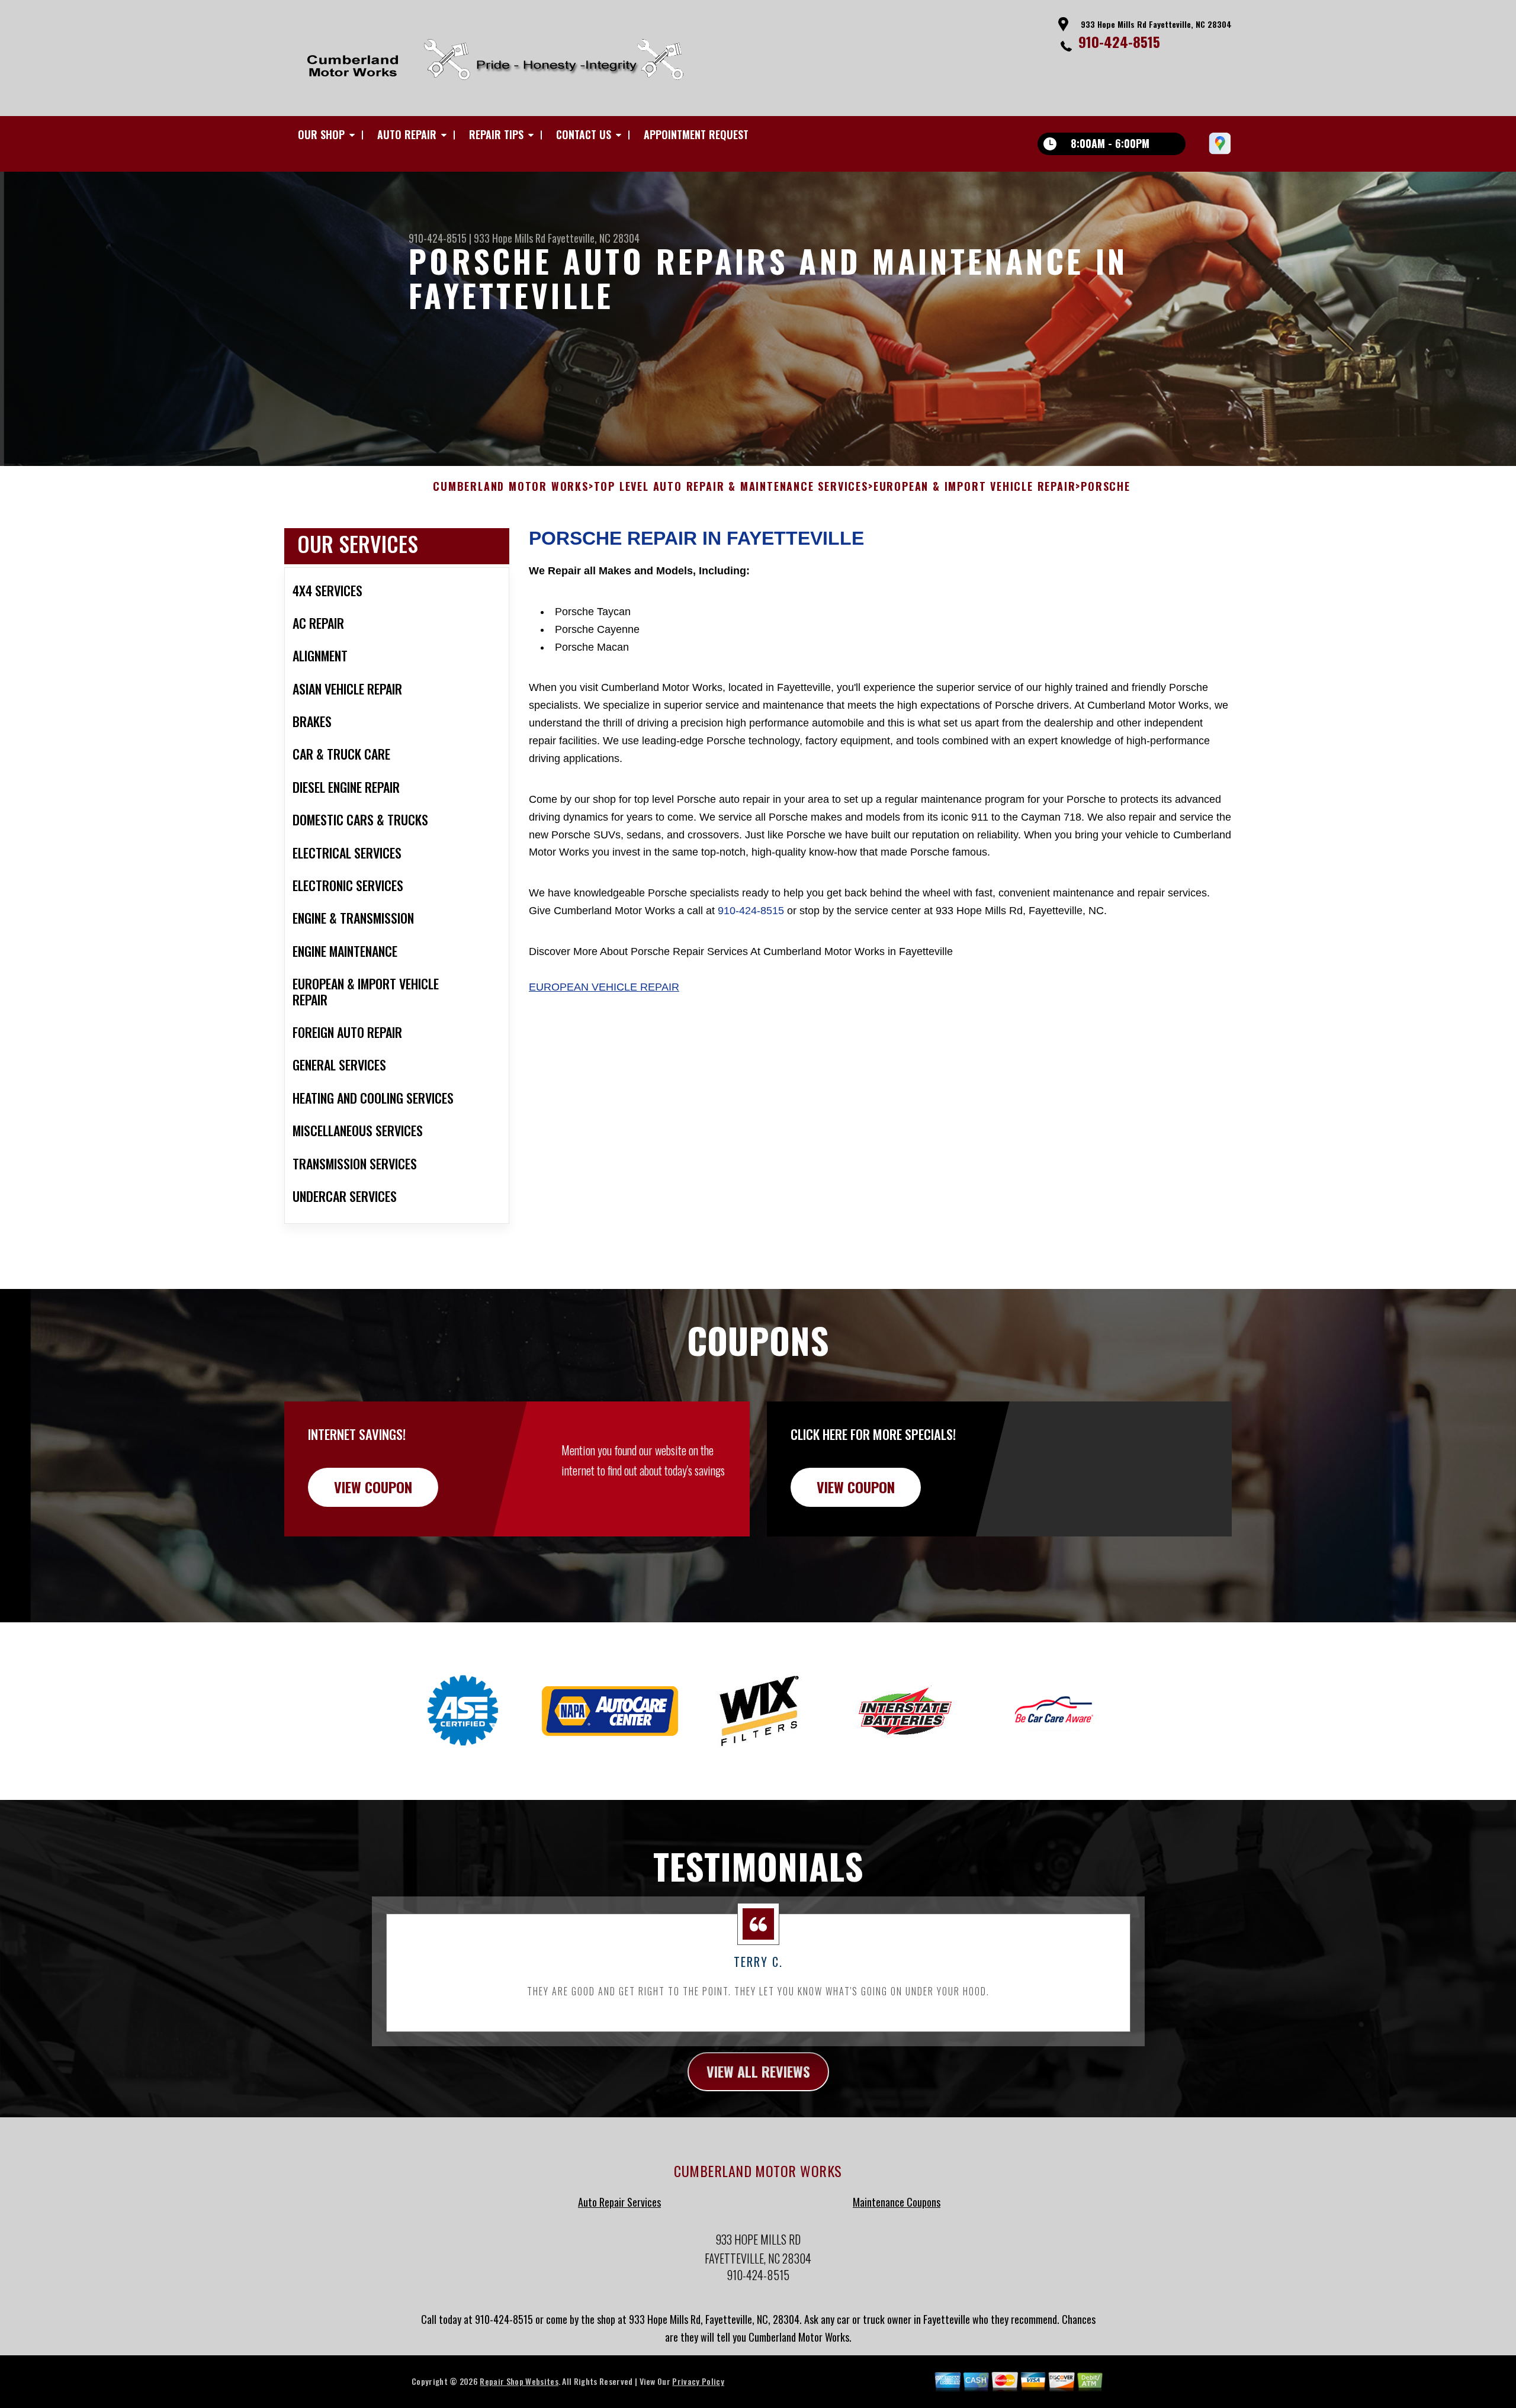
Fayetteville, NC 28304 (594, 238)
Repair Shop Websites (519, 2381)
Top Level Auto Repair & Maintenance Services (731, 487)
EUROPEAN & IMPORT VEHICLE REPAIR (975, 487)
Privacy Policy (698, 2381)
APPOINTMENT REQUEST (696, 134)
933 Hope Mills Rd (510, 238)
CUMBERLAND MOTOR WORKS (511, 487)
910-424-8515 (1119, 41)
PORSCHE (1106, 487)
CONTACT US (584, 134)
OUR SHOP (321, 134)
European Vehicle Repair (604, 987)
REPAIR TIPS (496, 134)
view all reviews (758, 2071)
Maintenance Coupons (897, 2202)
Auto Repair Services (619, 2202)
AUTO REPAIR (407, 134)
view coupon (373, 1487)
